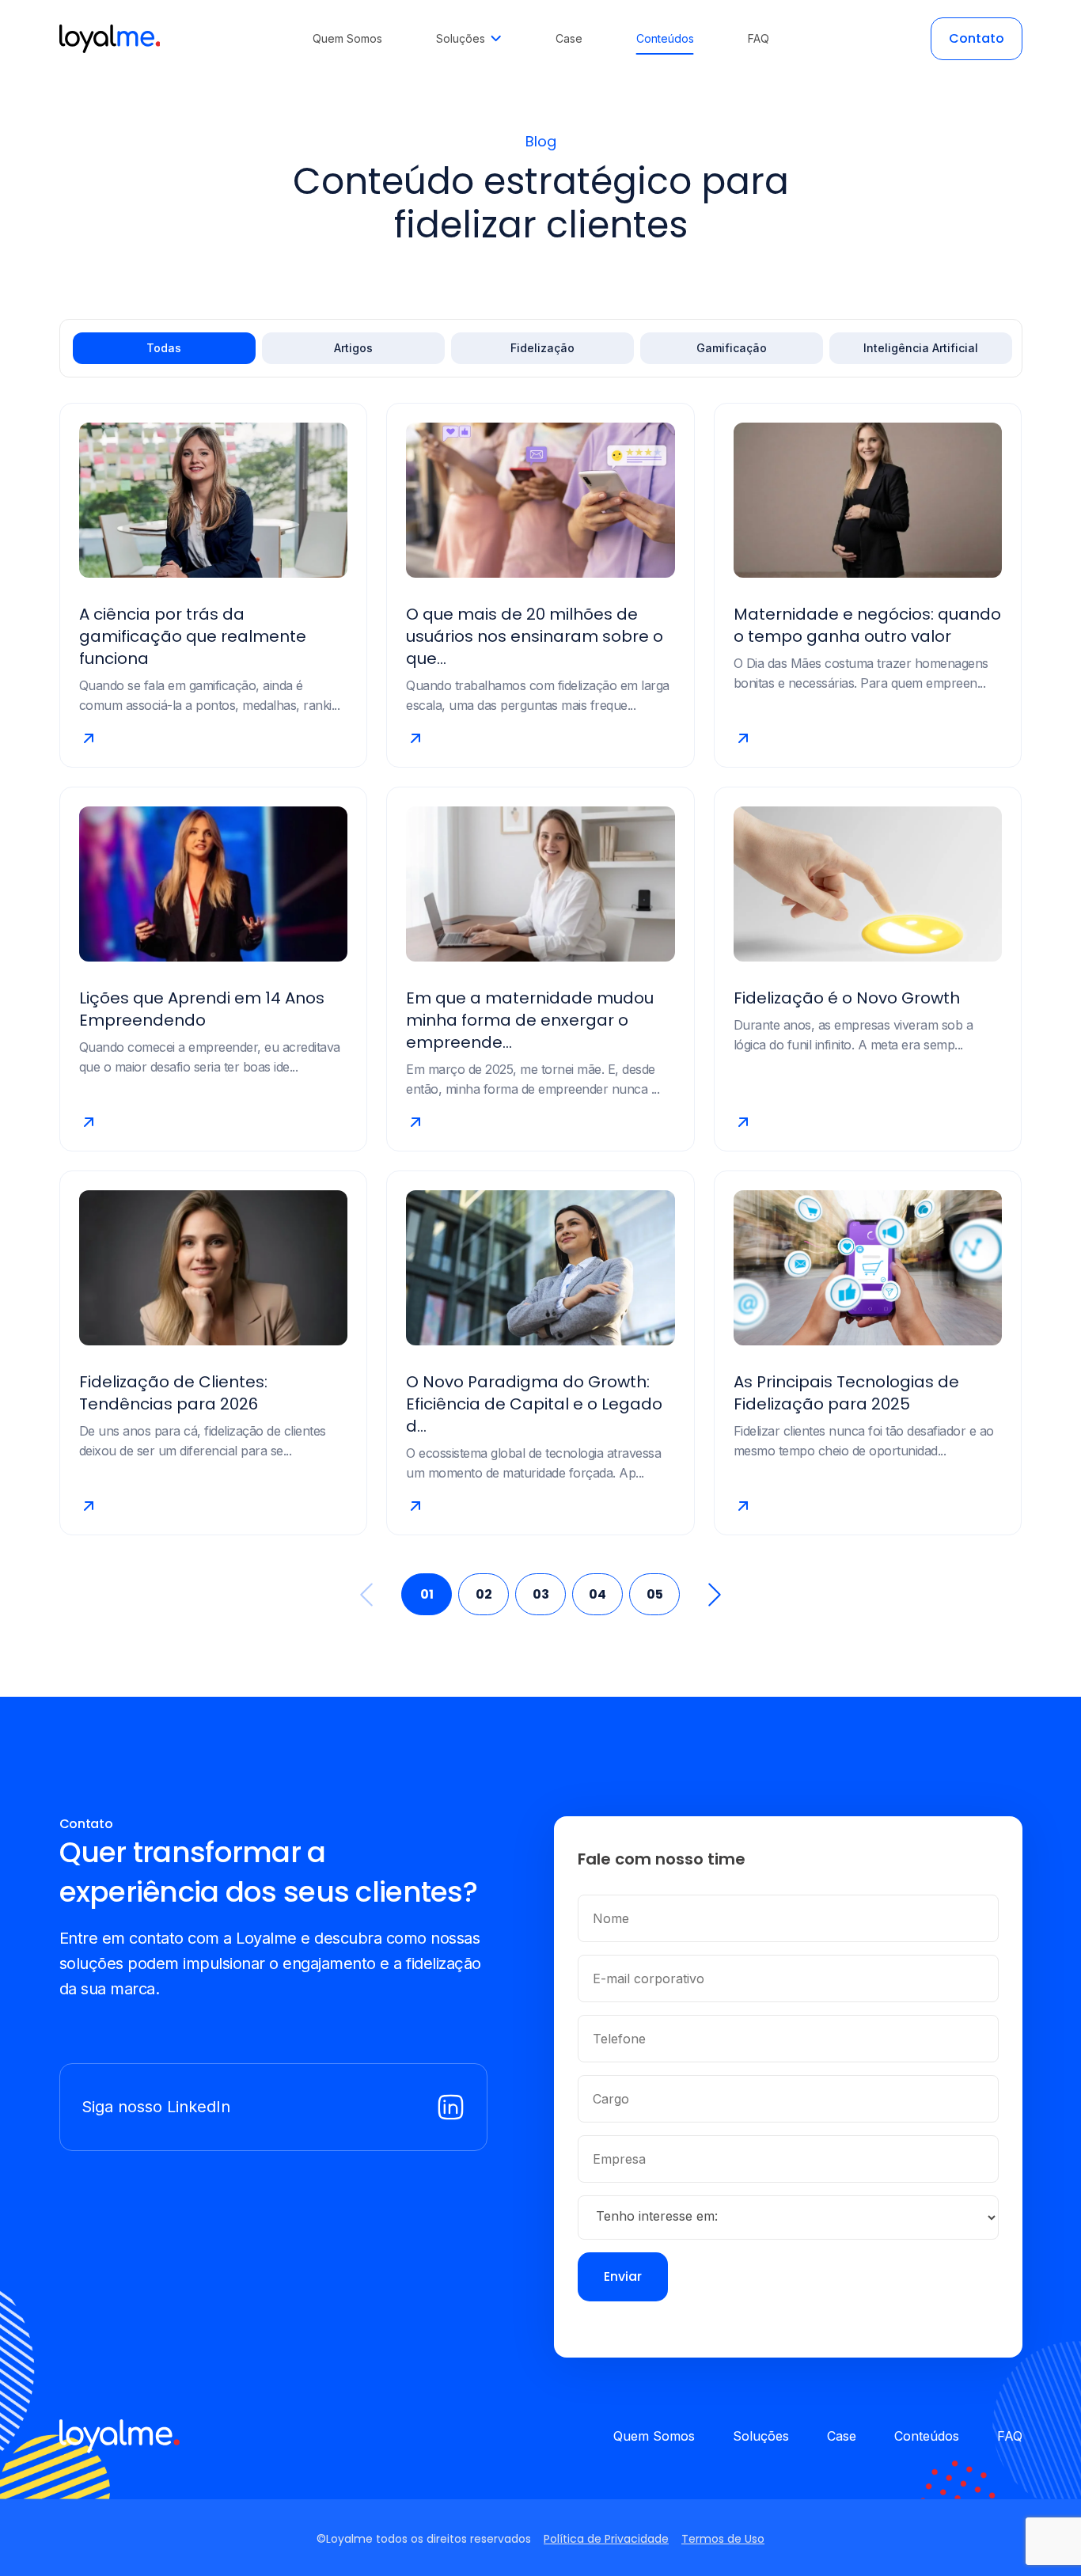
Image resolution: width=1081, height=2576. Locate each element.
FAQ (1010, 2436)
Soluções (761, 2436)
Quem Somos (654, 2436)
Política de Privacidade (606, 2539)
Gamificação (732, 348)
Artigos (353, 348)
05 (655, 1594)
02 (484, 1594)
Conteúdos (927, 2436)
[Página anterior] (374, 1595)
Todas (164, 348)
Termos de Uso (723, 2539)
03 (541, 1594)
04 (597, 1594)
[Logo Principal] (110, 39)
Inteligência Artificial (921, 348)
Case (842, 2436)
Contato (977, 38)
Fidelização (542, 348)
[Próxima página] (707, 1595)
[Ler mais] (214, 738)
